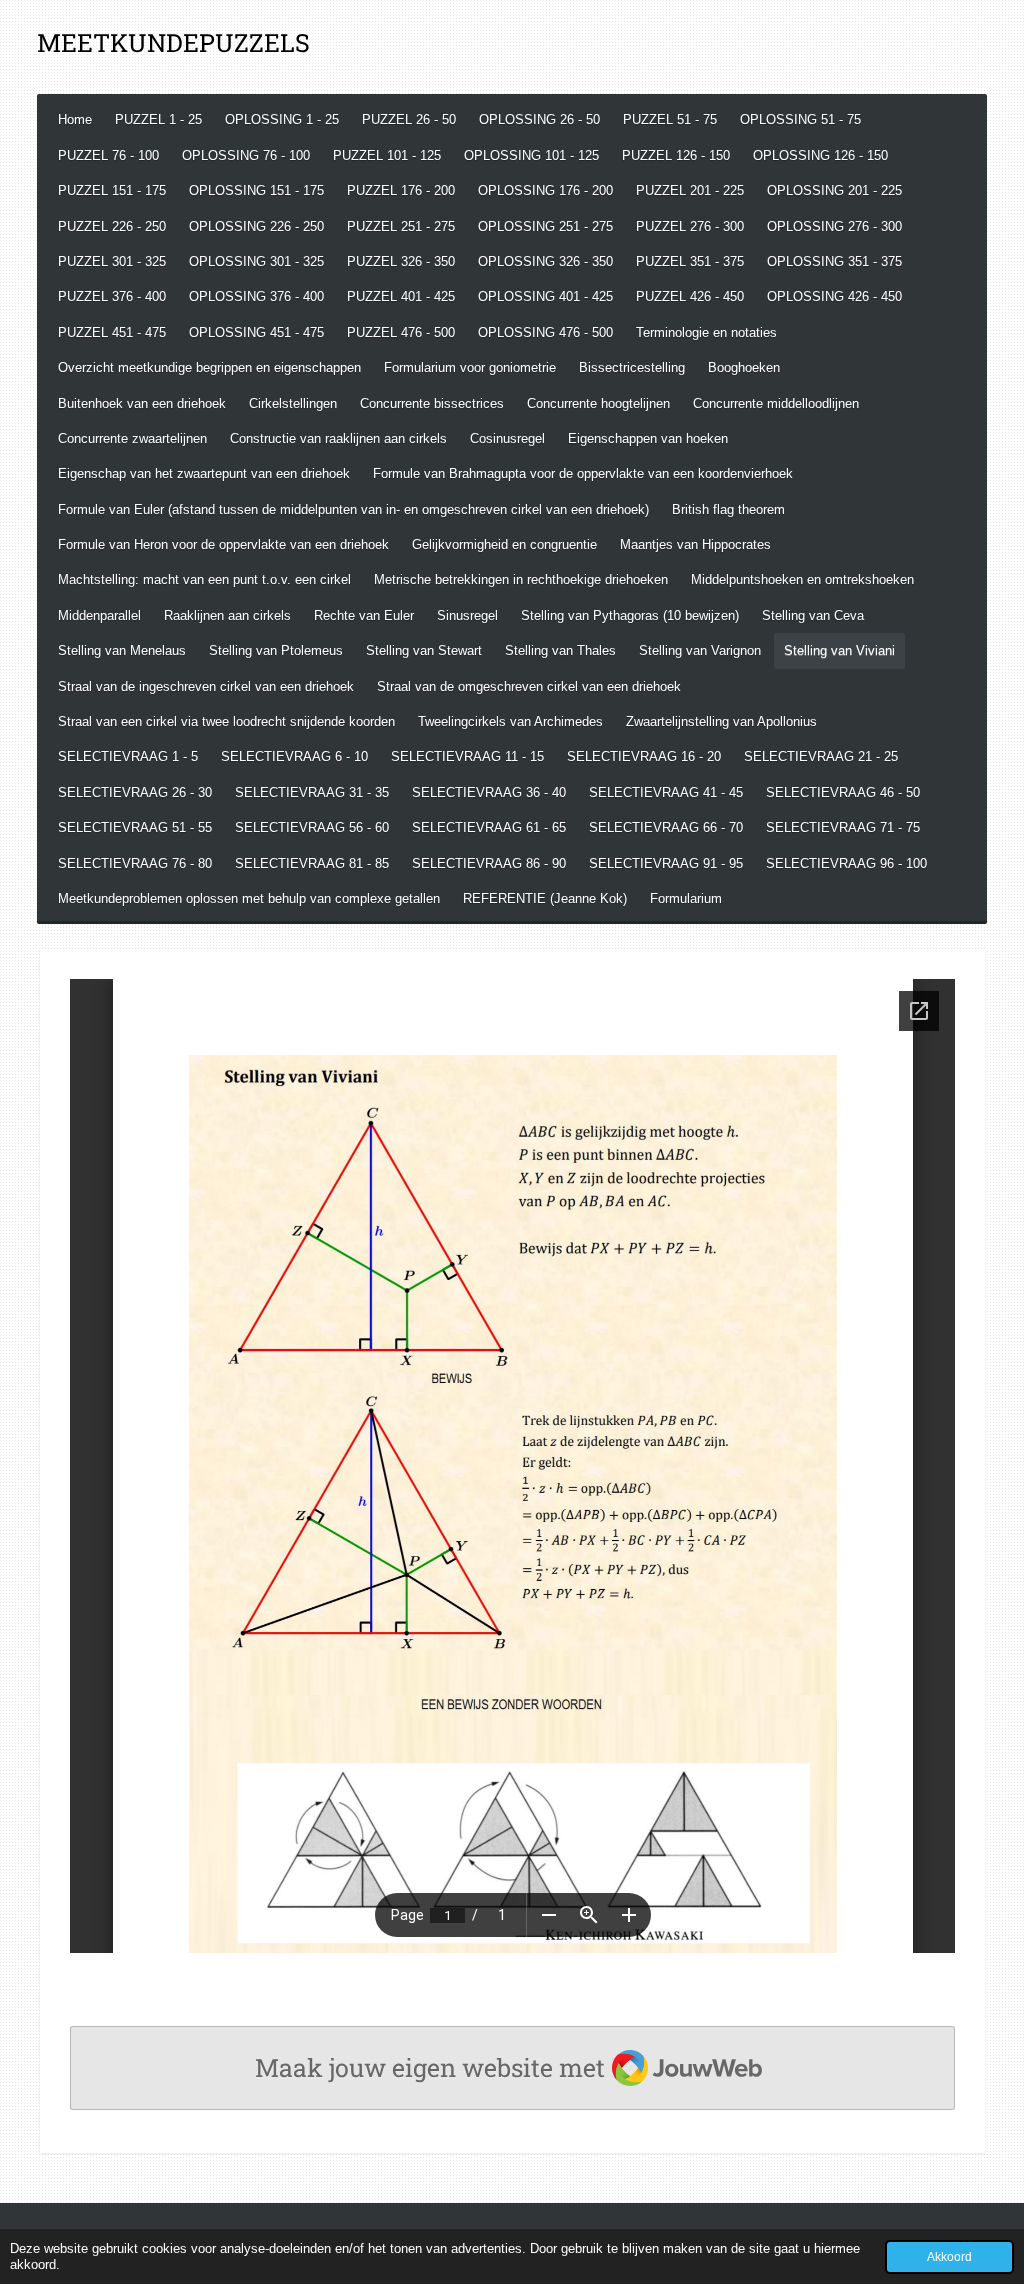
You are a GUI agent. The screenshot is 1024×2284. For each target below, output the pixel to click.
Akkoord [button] (949, 2256)
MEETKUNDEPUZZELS (173, 42)
